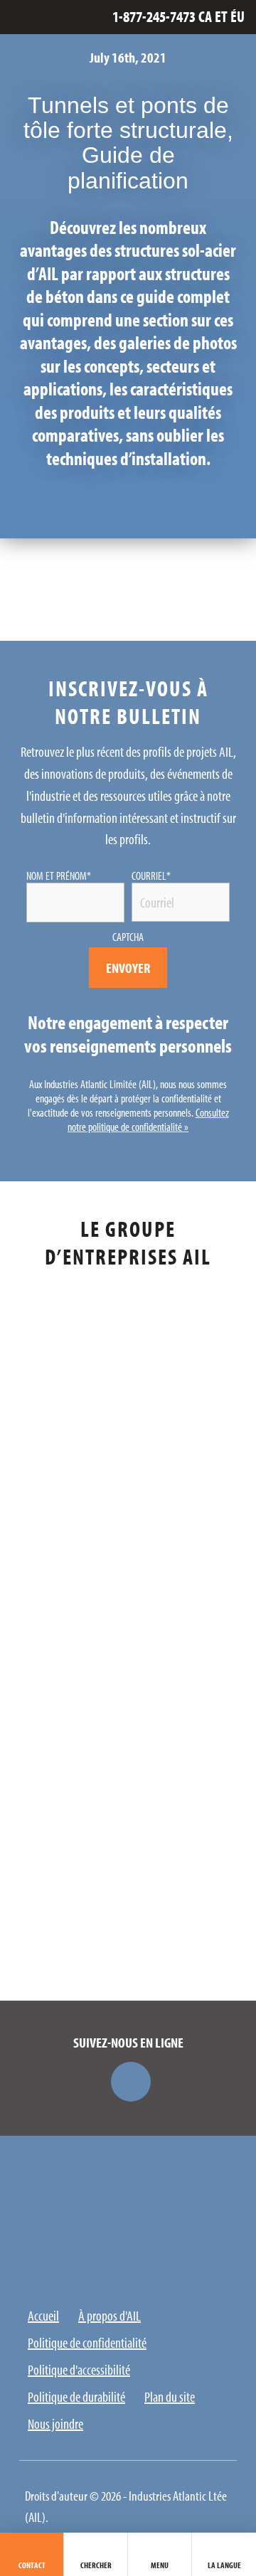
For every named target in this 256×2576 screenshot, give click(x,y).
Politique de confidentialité (87, 2342)
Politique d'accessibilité (79, 2369)
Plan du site (170, 2396)
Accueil (43, 2315)
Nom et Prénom (59, 875)
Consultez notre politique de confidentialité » (148, 1119)
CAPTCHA (128, 937)
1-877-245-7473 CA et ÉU (178, 17)
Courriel (151, 875)
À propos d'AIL (110, 2315)
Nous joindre (55, 2423)
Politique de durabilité (76, 2396)
